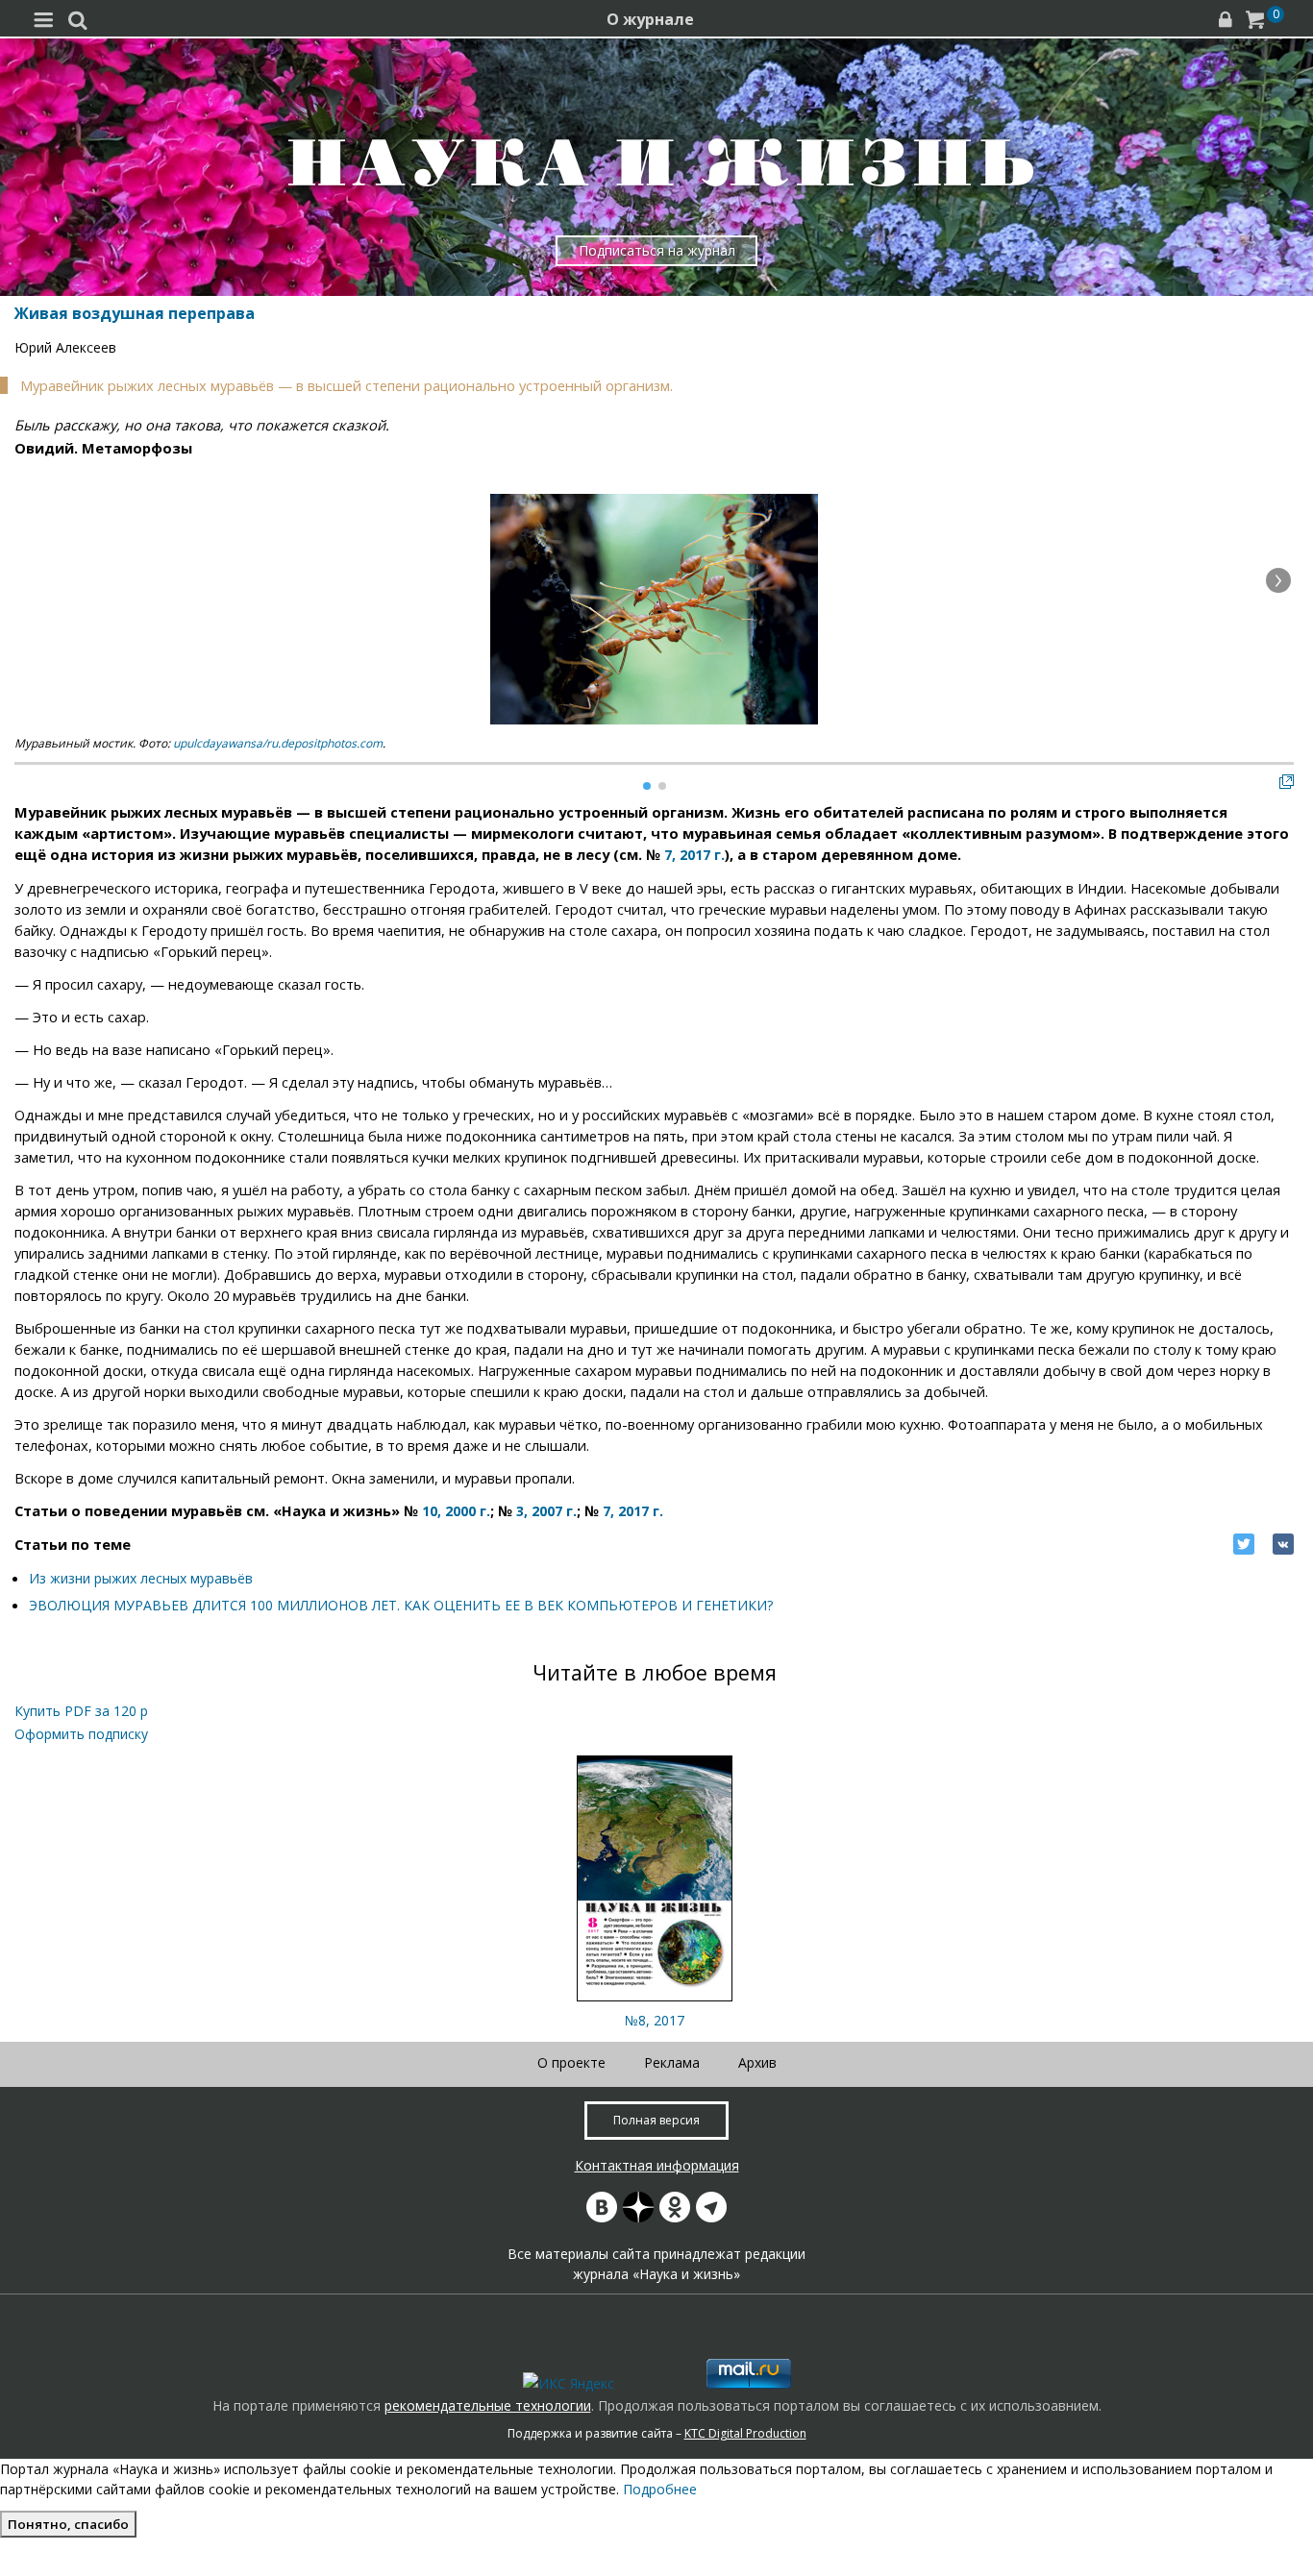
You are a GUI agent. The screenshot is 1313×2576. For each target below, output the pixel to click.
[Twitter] (1244, 1544)
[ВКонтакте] (1283, 1544)
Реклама (672, 2062)
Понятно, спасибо (68, 2524)
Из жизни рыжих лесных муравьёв (141, 1578)
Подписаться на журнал (657, 250)
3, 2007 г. (546, 1511)
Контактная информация (657, 2165)
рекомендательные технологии (488, 2405)
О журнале (650, 19)
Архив (757, 2062)
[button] (1278, 580)
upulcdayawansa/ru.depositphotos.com (278, 743)
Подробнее (660, 2489)
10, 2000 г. (456, 1511)
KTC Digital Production (745, 2433)
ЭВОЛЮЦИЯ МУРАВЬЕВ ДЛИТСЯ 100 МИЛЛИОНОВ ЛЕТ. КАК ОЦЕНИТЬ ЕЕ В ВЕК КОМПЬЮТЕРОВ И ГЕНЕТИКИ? (401, 1605)
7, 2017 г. (694, 855)
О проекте (571, 2062)
